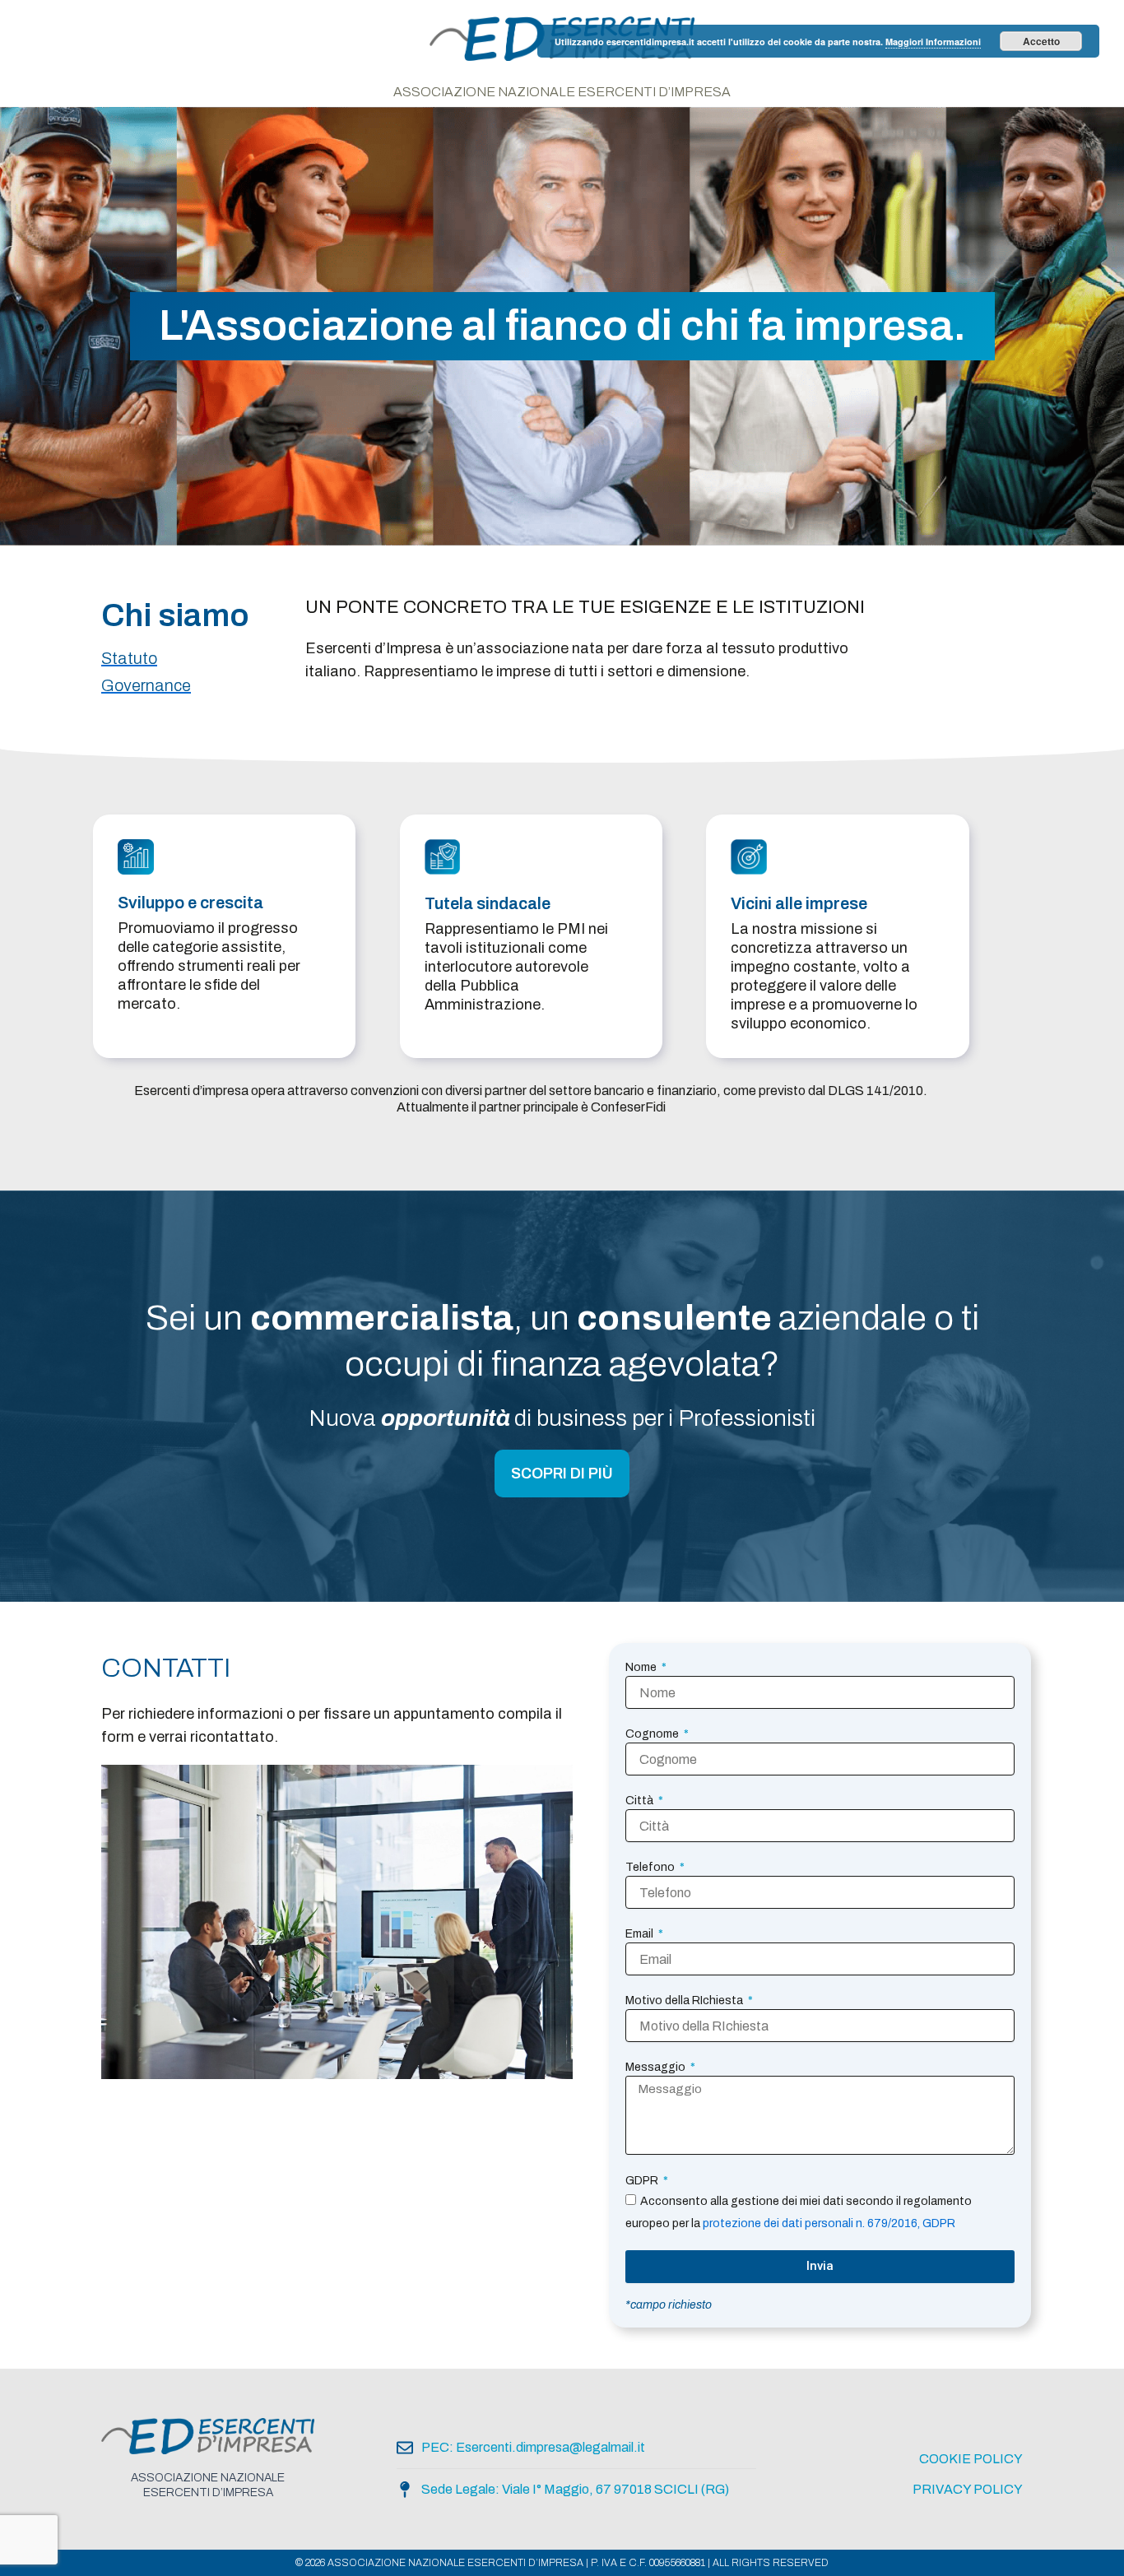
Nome (642, 1667)
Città (641, 1801)
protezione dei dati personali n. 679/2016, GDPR (829, 2223)
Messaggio (657, 2067)
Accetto (1041, 41)
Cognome (653, 1734)
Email (641, 1934)
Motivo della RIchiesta (685, 2000)
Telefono (651, 1867)
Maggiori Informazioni (933, 42)
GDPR (643, 2181)
